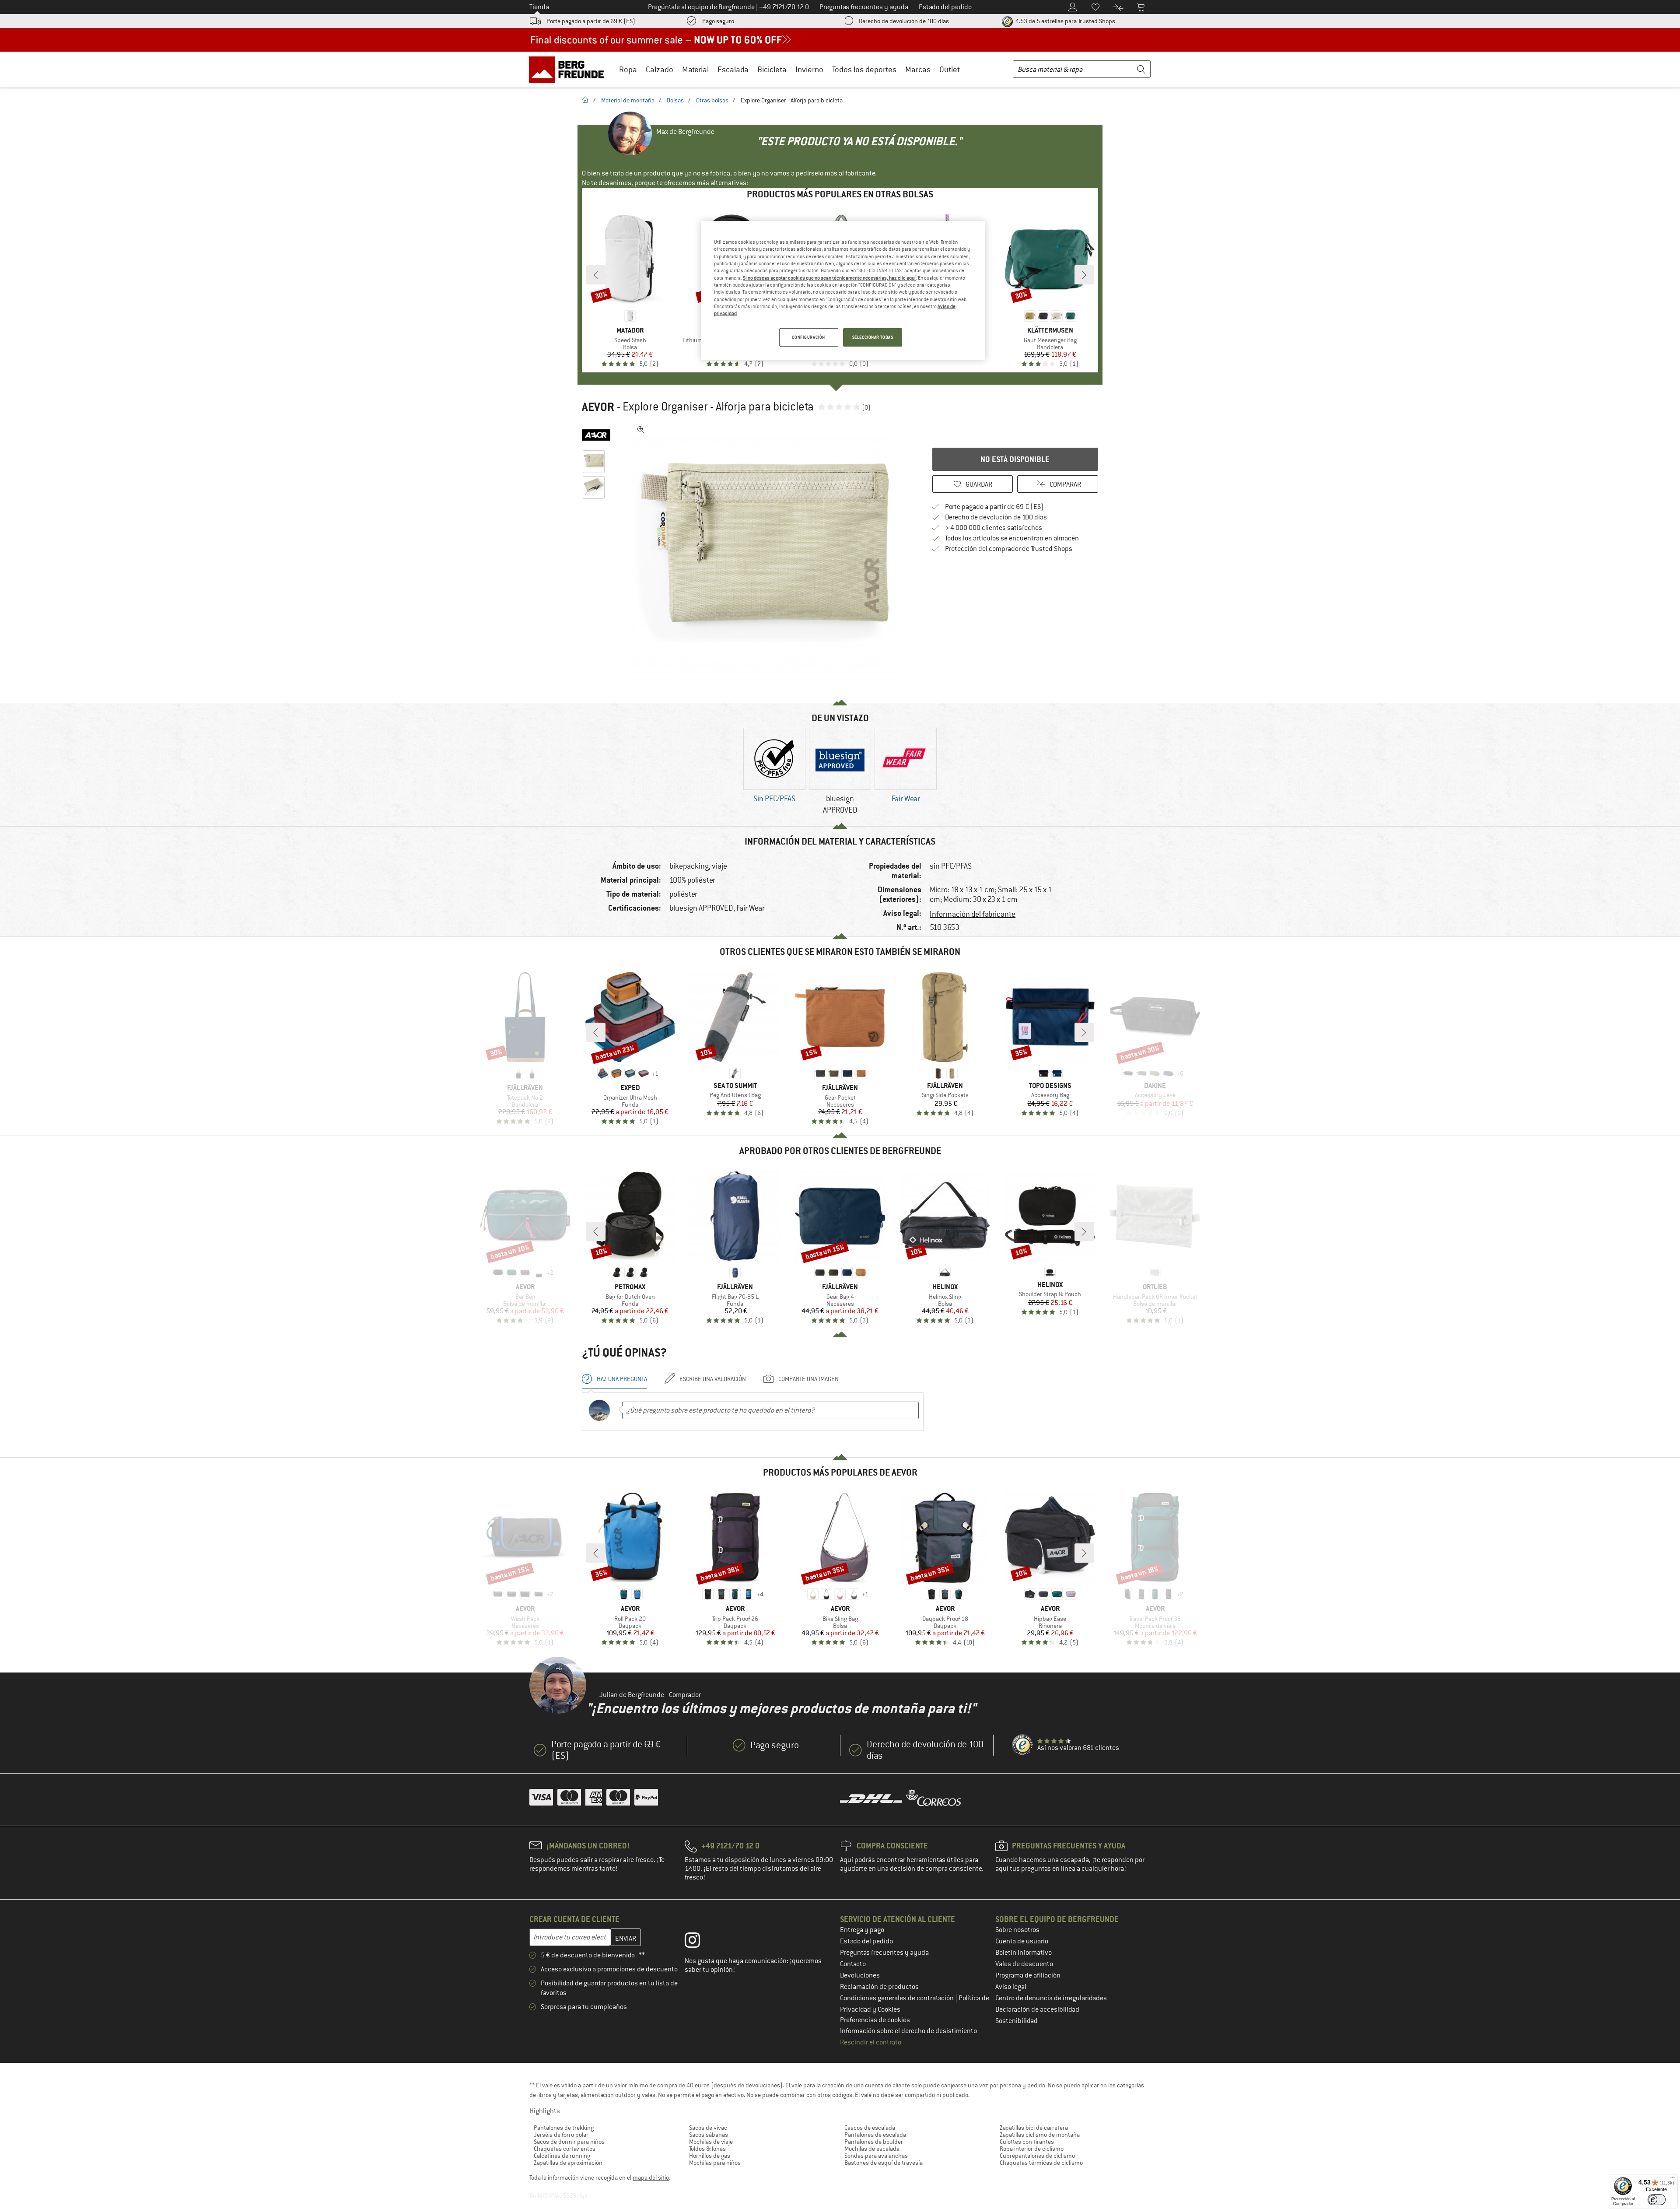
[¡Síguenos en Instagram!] (699, 1942)
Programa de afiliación (1028, 1975)
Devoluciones (860, 1975)
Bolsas (675, 100)
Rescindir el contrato (871, 2042)
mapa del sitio (651, 2177)
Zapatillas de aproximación (568, 2163)
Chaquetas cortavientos (565, 2149)
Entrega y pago (862, 1930)
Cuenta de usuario (1022, 1941)
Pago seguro (718, 21)
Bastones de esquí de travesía (884, 2163)
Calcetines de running (562, 2156)
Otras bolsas (712, 100)
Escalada (733, 69)
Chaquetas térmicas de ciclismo (1041, 2163)
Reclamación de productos (879, 1987)
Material (695, 69)
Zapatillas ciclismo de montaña (1040, 2135)
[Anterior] (596, 275)
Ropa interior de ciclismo (1032, 2149)
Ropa (628, 69)
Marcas (918, 69)
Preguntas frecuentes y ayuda (884, 1953)
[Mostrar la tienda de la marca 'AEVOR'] (596, 435)
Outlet (950, 69)
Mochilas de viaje (711, 2142)
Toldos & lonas (707, 2149)
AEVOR (598, 407)
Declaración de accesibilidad (1037, 2009)
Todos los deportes (864, 69)
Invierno (809, 69)
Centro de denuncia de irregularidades (1051, 1998)
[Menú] (1673, 2179)
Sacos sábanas (709, 2135)
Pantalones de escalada (875, 2135)
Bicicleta (772, 69)
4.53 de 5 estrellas (1065, 21)
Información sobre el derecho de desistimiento (908, 2031)
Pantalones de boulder (874, 2142)
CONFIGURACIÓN (808, 337)
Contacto (853, 1964)
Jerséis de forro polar (561, 2135)
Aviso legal (1011, 1987)
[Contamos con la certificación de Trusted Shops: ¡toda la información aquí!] (1023, 1745)
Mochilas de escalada (872, 2149)
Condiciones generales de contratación (898, 1998)
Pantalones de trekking (564, 2128)
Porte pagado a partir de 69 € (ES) (591, 21)
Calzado (660, 69)
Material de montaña (628, 100)
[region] (843, 291)
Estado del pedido (866, 1941)
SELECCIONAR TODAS (873, 337)
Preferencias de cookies (875, 2020)
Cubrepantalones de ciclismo (1037, 2156)
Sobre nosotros (1017, 1930)
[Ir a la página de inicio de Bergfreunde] (569, 69)
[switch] (1657, 2200)
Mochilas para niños (715, 2163)
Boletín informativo (1024, 1953)
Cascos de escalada (870, 2128)
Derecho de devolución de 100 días (904, 21)
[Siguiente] (1084, 275)
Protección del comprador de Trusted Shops (1009, 549)
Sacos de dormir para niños (569, 2142)
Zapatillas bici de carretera (1034, 2128)
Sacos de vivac (708, 2128)
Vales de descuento (1024, 1964)
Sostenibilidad (1017, 2021)
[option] (766, 553)
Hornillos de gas (710, 2156)
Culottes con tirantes (1027, 2142)
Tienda (539, 7)
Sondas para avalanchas (876, 2156)
